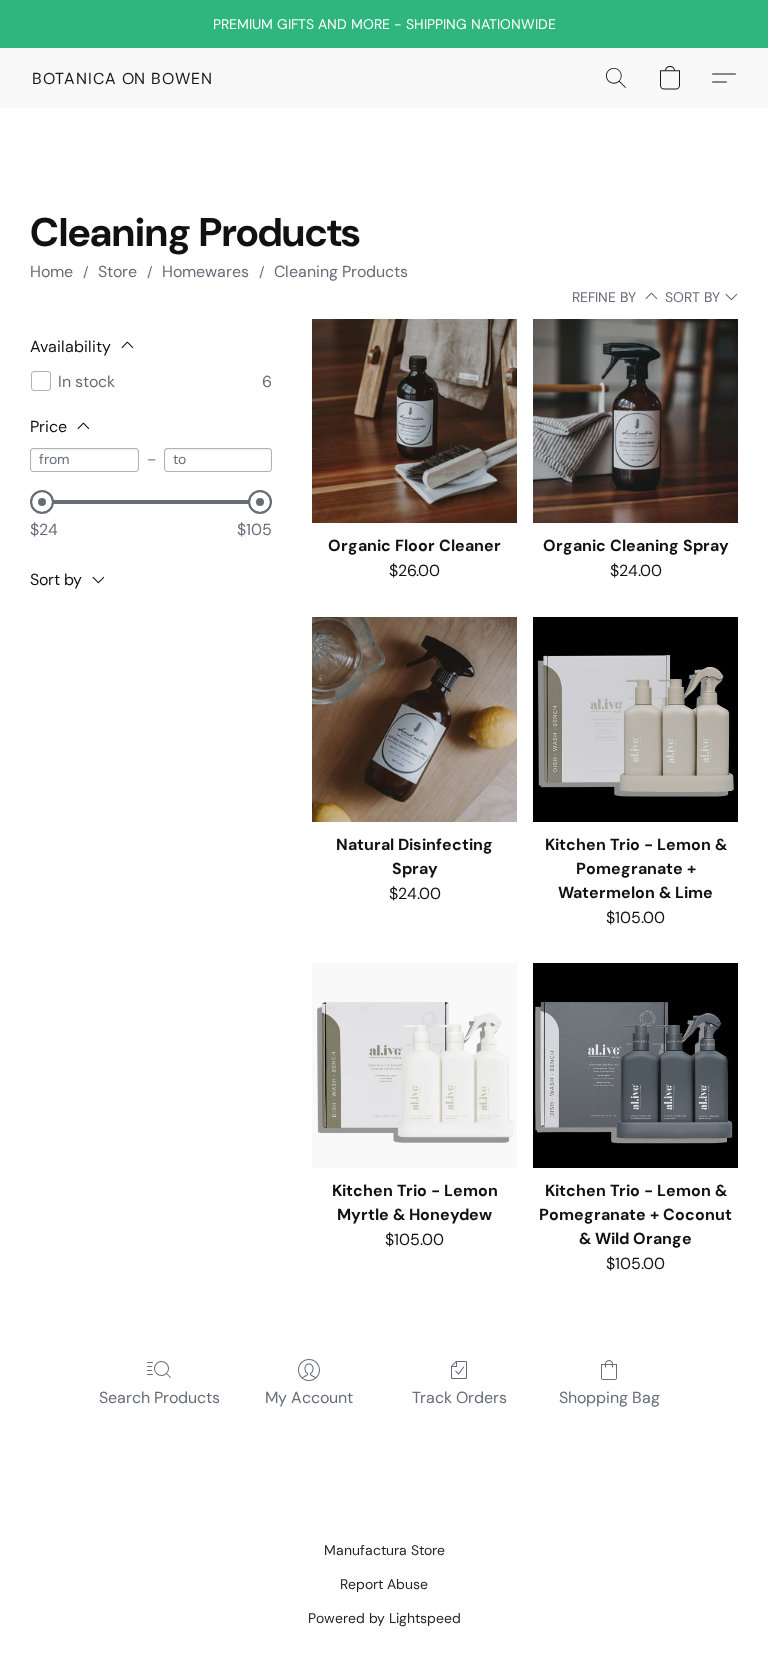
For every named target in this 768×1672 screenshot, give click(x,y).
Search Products (159, 1397)
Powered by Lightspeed (384, 1618)
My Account (309, 1397)
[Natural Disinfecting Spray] (414, 719)
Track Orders (459, 1397)
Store (117, 271)
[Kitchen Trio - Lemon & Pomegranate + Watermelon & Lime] (635, 719)
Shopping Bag (609, 1397)
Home (51, 271)
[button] (122, 78)
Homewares (205, 271)
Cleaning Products (341, 271)
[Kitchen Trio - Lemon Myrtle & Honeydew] (414, 1065)
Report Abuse (384, 1584)
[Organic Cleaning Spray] (635, 421)
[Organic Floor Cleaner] (414, 421)
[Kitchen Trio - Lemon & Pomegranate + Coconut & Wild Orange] (635, 1065)
